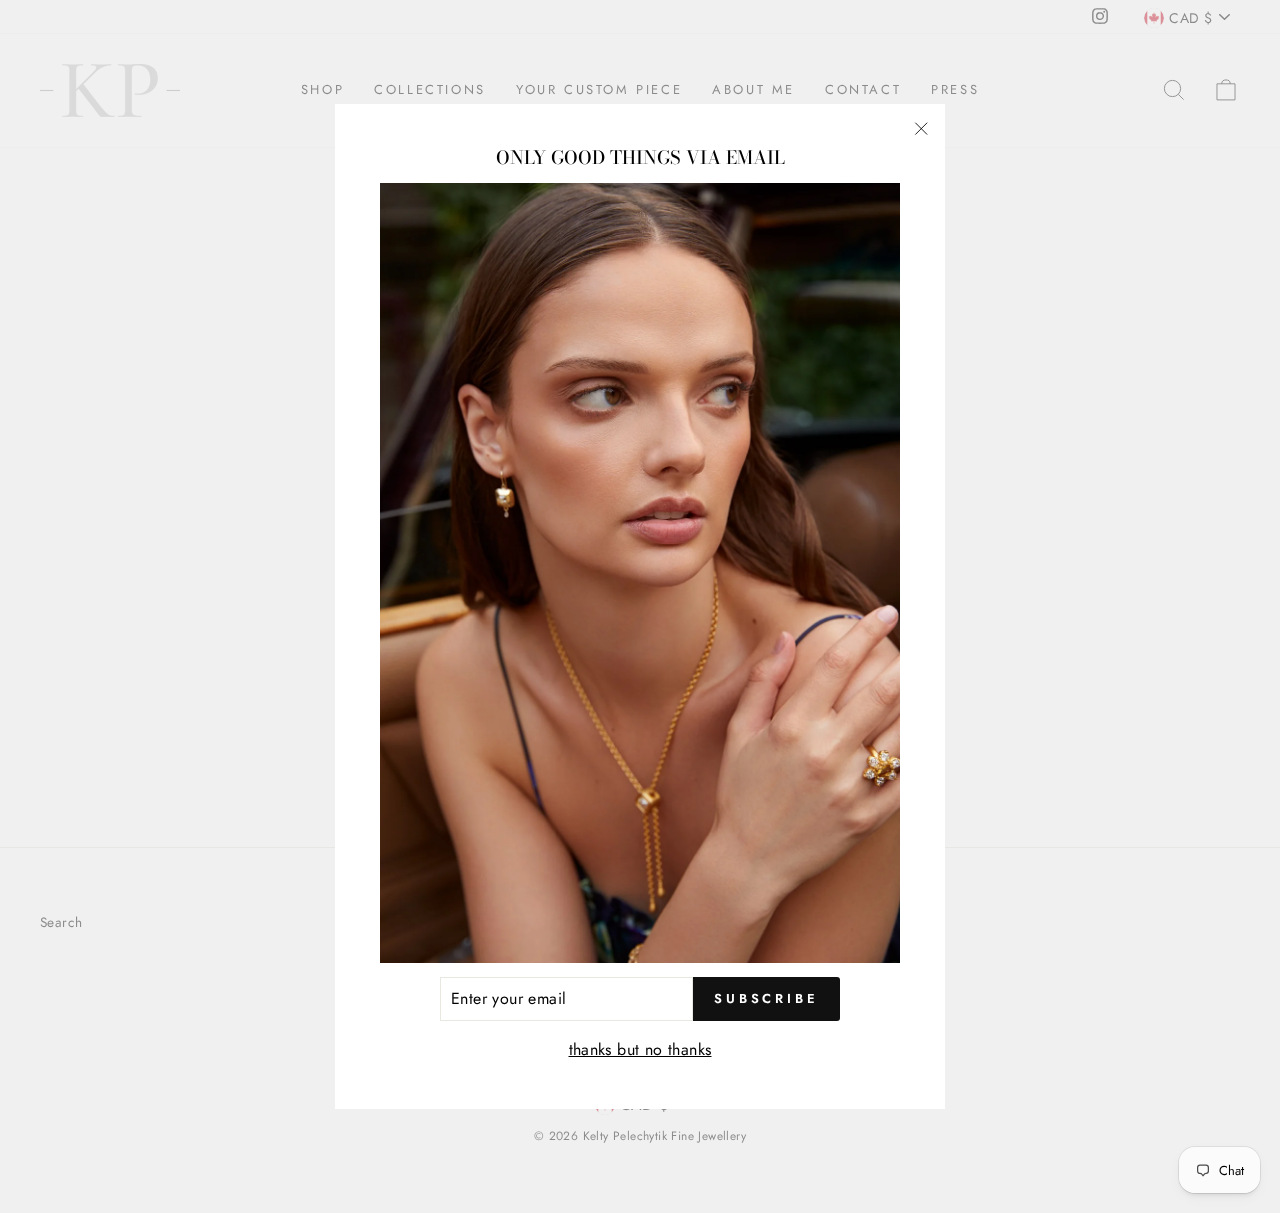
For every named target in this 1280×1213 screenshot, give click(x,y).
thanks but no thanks (640, 1049)
